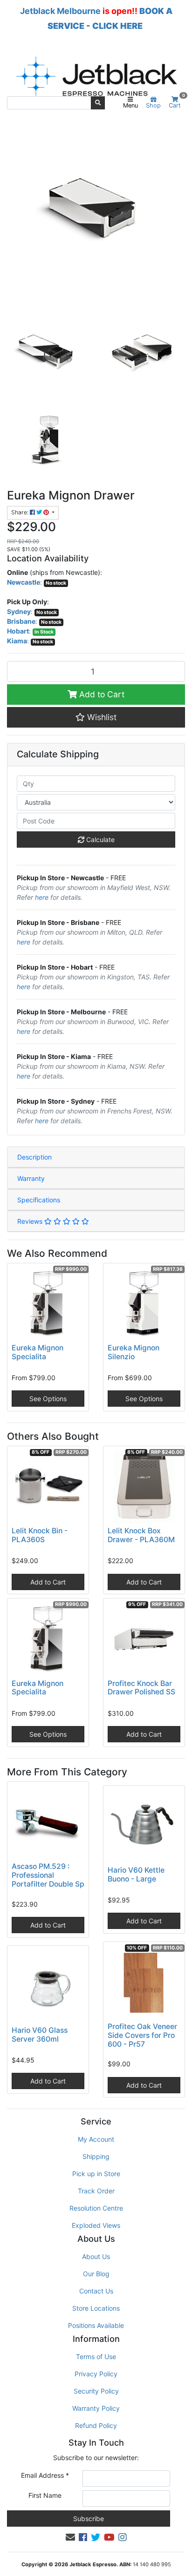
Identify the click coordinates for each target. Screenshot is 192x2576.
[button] (96, 717)
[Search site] (98, 103)
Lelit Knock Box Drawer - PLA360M (141, 1535)
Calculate (99, 840)
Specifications (39, 1200)
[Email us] (70, 2537)
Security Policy (96, 2391)
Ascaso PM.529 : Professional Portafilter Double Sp (48, 1875)
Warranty (31, 1178)
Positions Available (96, 2325)
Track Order (96, 2191)
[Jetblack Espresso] (96, 76)
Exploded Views (96, 2225)
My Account (96, 2139)
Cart (177, 103)
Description (34, 1157)
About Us (96, 2256)
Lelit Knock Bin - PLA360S (40, 1535)
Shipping (96, 2156)
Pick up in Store (96, 2174)
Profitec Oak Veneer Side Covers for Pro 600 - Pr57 (142, 2035)
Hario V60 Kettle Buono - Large (136, 1875)
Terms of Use (96, 2357)
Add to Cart (101, 694)
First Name (45, 2495)
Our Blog (96, 2274)
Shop (153, 105)
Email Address (45, 2475)
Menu (130, 105)
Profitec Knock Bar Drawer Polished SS (141, 1688)
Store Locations (96, 2308)
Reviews (31, 1221)
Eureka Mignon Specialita (38, 1352)
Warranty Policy (96, 2408)
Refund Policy (96, 2425)
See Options (48, 1399)
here (42, 897)
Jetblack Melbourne (60, 11)
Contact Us (96, 2291)
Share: (21, 512)
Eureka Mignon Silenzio (134, 1352)
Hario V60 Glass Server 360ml (40, 2035)
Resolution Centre (96, 2208)
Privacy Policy (96, 2374)
